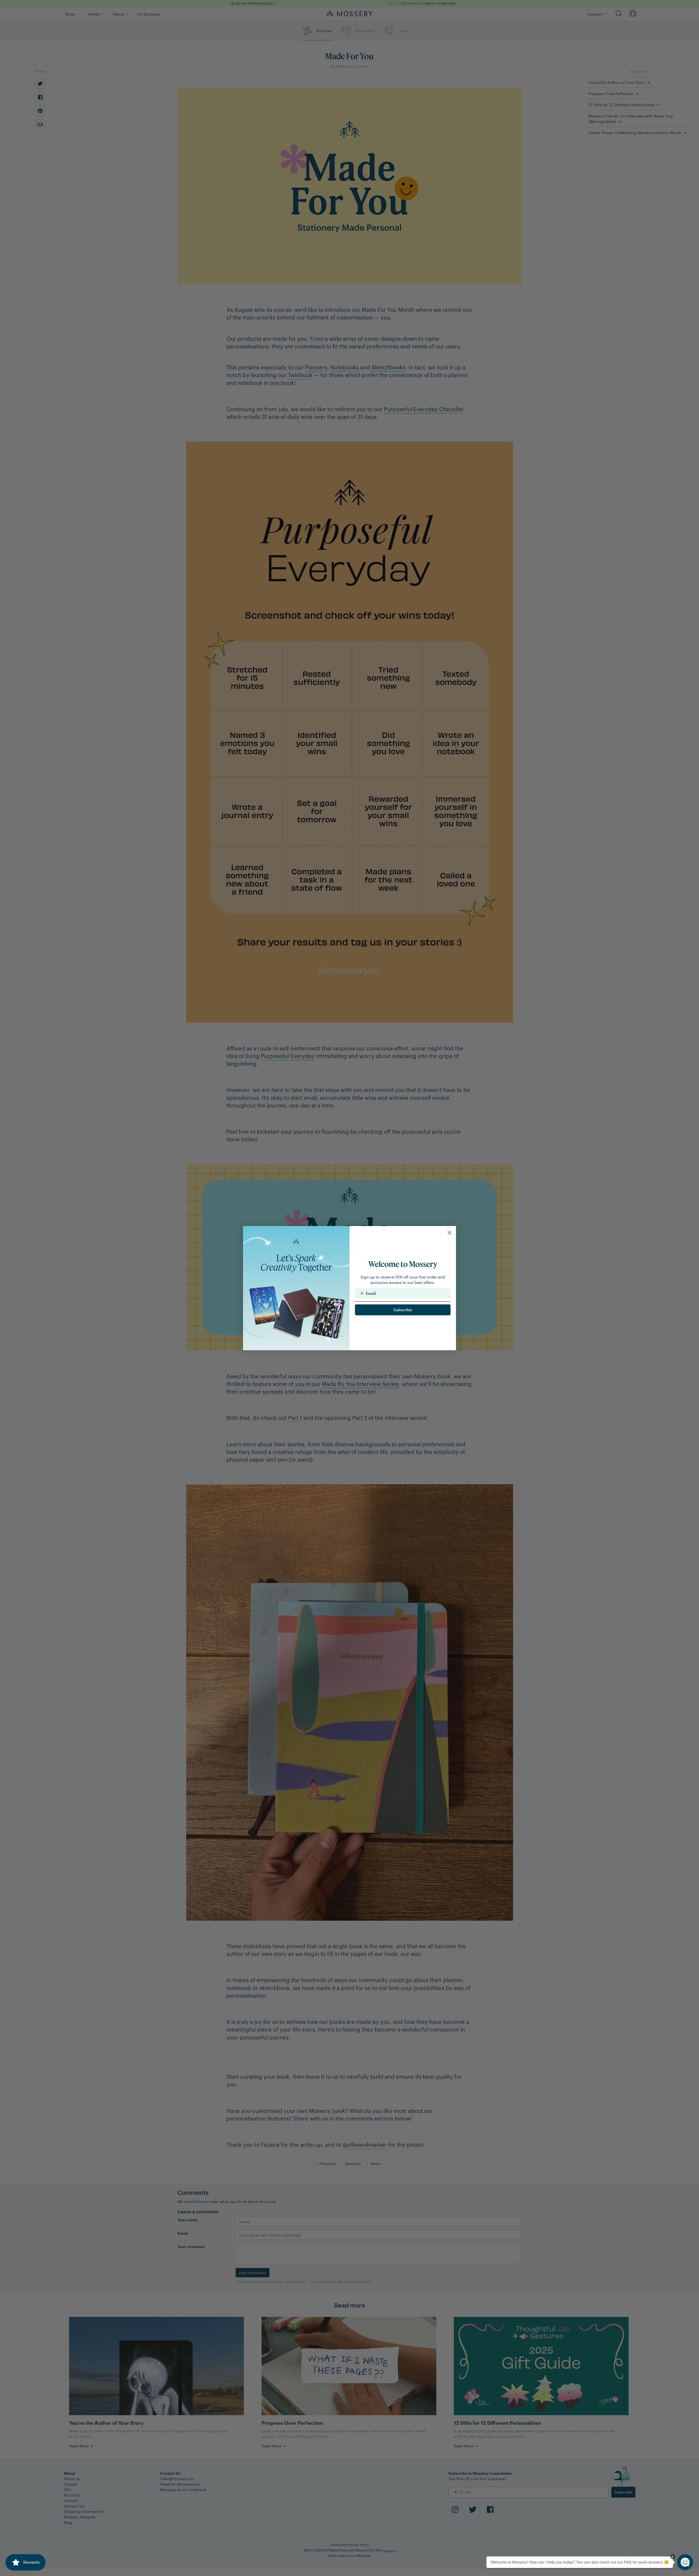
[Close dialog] (449, 1233)
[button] (685, 2562)
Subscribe (403, 1310)
